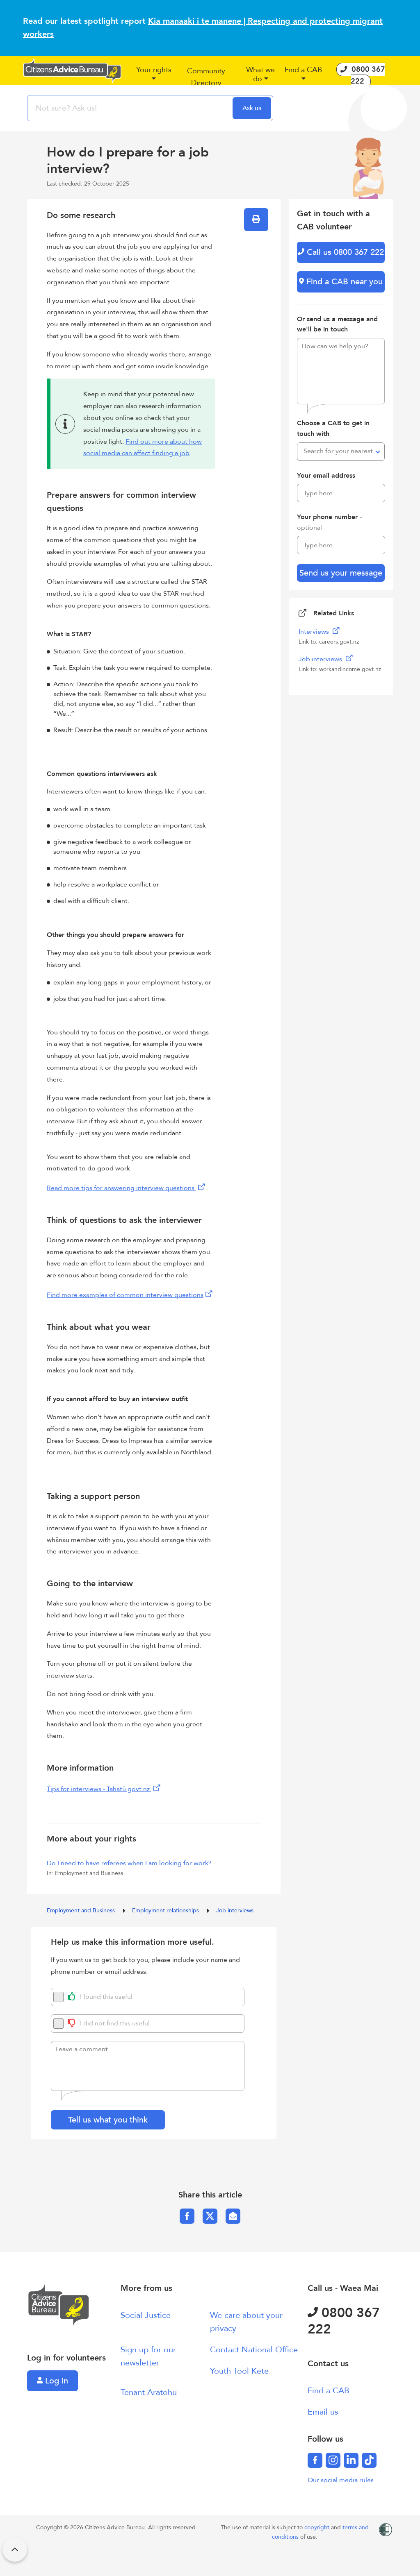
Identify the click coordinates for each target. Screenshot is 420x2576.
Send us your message (341, 573)
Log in (55, 2381)
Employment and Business (82, 1910)
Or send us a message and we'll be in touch (337, 324)
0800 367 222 (344, 2321)
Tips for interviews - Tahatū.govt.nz (99, 1789)
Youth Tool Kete (239, 2371)
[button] (154, 77)
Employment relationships (166, 1910)
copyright (318, 2527)
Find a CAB (329, 2391)
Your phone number (329, 522)
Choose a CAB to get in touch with (333, 429)
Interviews (315, 632)
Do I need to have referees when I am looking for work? (129, 1863)
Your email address (326, 476)
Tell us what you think (108, 2120)
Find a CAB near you (343, 282)
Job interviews (235, 1910)
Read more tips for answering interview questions (121, 1188)
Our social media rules (341, 2480)
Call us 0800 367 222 (344, 252)
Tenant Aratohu (149, 2392)
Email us (323, 2412)
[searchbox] (131, 108)
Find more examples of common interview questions (125, 1295)
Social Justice (146, 2315)
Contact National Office (254, 2350)
